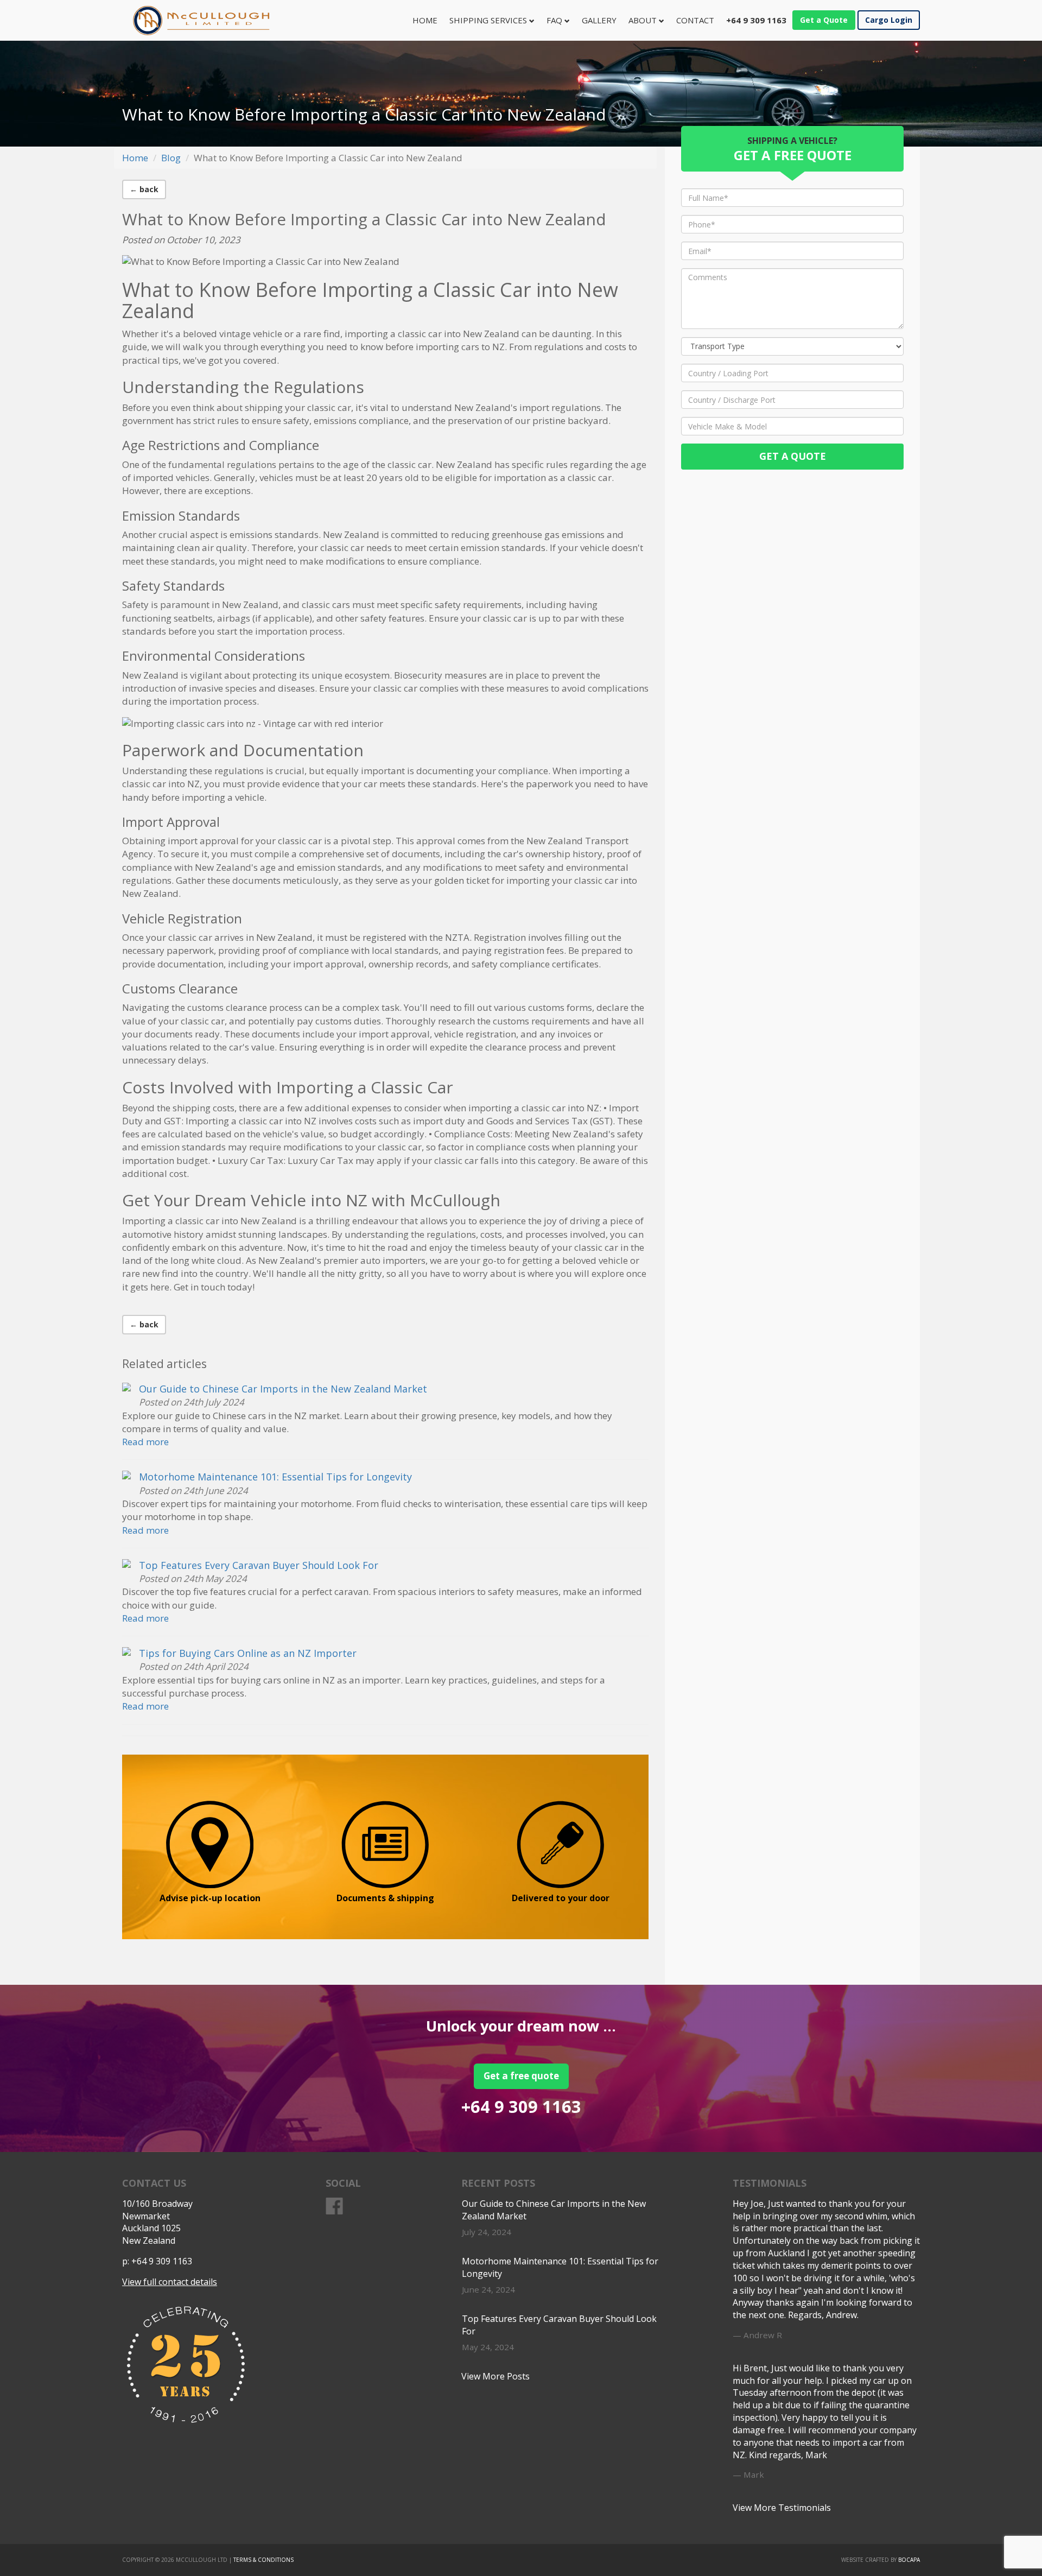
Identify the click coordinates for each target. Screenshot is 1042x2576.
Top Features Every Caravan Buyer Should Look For (259, 1565)
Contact (695, 20)
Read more (145, 1442)
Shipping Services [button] (489, 20)
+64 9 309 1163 (521, 2106)
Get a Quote (824, 20)
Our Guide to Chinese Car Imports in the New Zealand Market (283, 1389)
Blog (171, 158)
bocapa (909, 2560)
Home (428, 20)
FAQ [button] (555, 20)
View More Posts (495, 2376)
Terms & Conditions (263, 2560)
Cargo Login (889, 20)
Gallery (599, 20)
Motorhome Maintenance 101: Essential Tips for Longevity (275, 1477)
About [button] (644, 20)
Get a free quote (521, 2076)
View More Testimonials (782, 2508)
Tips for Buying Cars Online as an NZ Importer (248, 1653)
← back (144, 189)
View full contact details (170, 2282)
